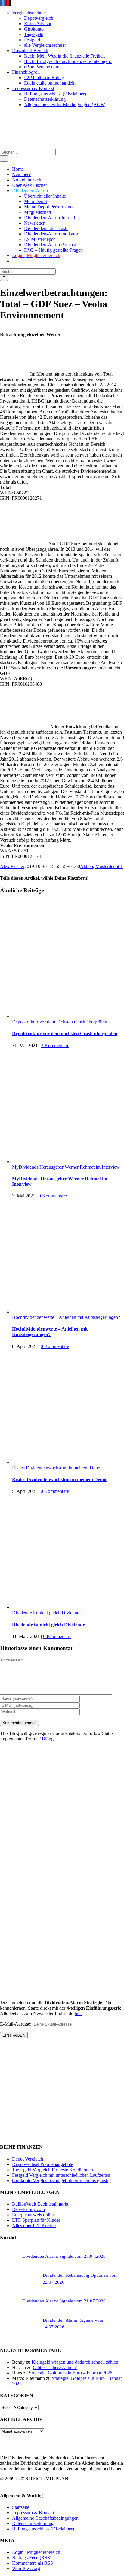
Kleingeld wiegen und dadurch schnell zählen (75, 2362)
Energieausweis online (33, 2215)
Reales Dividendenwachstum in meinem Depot (57, 1468)
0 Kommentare (53, 1196)
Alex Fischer (12, 866)
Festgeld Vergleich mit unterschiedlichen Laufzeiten (61, 2175)
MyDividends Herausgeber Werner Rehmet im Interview (66, 1167)
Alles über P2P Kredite (34, 2226)
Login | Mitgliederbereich (36, 2552)
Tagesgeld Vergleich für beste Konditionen (53, 2170)
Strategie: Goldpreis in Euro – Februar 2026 (71, 2373)
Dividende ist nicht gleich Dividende (47, 1613)
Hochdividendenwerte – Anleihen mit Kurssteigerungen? (66, 1317)
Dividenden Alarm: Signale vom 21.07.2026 (64, 2301)
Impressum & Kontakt (33, 2513)
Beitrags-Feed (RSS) (32, 2558)
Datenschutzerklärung (33, 2523)
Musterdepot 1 (109, 866)
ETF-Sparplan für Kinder (36, 2220)
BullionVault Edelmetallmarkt (40, 2204)
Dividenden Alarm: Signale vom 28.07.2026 (64, 2256)
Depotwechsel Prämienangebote (43, 2164)
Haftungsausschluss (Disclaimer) (43, 2529)
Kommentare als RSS (33, 2563)
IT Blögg (45, 1739)
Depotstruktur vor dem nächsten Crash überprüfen (60, 1022)
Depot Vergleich (28, 2159)
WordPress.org (26, 2568)
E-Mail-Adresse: (16, 2024)
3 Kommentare (55, 1045)
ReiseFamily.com (28, 2209)
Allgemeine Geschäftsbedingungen (45, 2518)
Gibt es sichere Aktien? (55, 2367)
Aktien (87, 866)
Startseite (21, 2507)
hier (78, 2013)
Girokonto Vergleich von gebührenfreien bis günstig (61, 2181)
